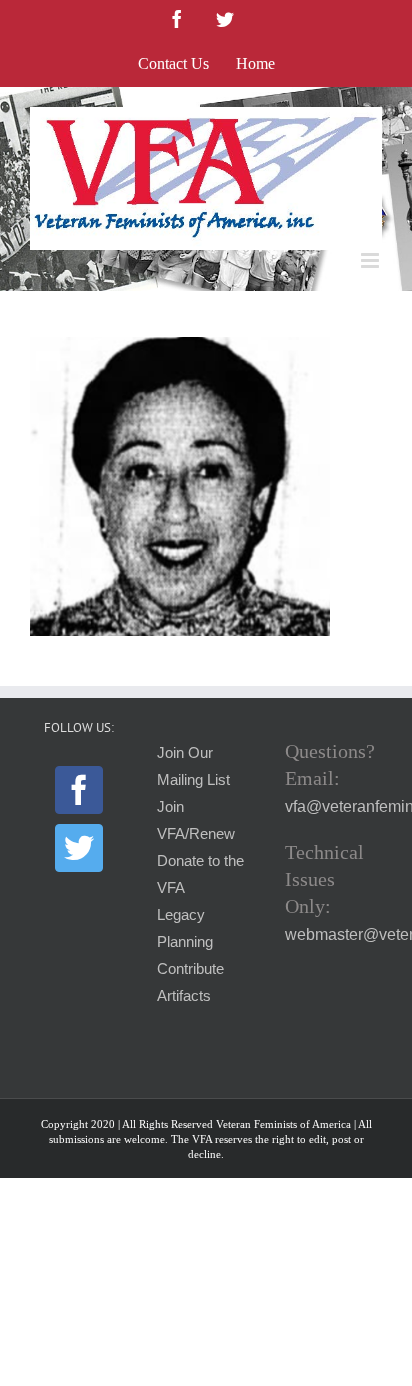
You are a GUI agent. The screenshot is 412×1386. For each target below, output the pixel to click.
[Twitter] (79, 848)
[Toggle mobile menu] (371, 260)
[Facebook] (79, 790)
